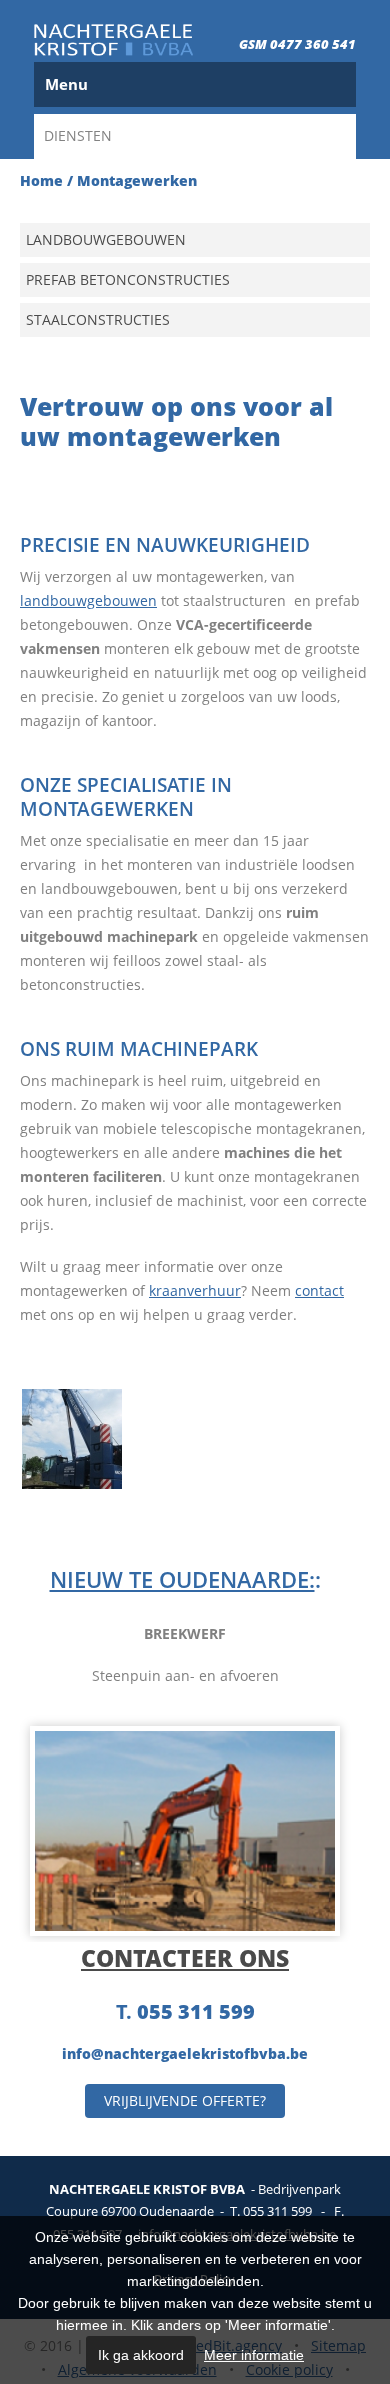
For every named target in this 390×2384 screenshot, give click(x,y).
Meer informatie (254, 2355)
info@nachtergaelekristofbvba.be (185, 2053)
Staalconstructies (98, 319)
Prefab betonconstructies (128, 279)
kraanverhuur (195, 1290)
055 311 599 (196, 2011)
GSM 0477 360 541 (297, 44)
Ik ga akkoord (141, 2355)
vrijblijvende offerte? (185, 2100)
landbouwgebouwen (88, 600)
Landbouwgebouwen (106, 239)
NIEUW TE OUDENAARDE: (182, 1579)
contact (319, 1290)
